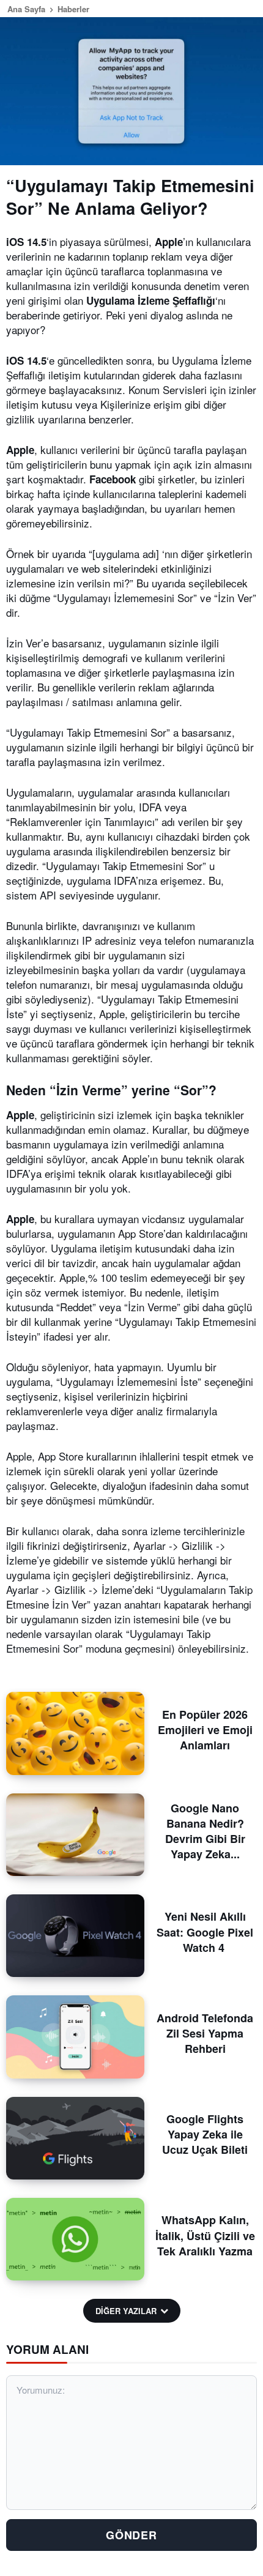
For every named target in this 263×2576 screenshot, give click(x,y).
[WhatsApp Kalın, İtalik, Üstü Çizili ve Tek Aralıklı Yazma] (75, 2239)
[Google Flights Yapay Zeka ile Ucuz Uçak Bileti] (75, 2138)
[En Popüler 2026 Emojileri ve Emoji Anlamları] (75, 1733)
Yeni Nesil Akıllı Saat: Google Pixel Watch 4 (205, 1932)
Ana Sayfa (26, 9)
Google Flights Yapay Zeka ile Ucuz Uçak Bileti (205, 2134)
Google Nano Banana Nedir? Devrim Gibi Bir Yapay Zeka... (205, 1831)
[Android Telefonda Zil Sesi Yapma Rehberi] (75, 2037)
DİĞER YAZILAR (126, 2311)
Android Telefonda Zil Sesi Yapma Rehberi (205, 2033)
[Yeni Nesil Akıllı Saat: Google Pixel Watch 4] (75, 1936)
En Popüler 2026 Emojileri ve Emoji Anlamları (205, 1730)
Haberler (73, 9)
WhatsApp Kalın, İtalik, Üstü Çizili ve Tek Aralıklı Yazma (205, 2235)
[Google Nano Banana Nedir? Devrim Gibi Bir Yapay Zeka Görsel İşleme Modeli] (75, 1835)
